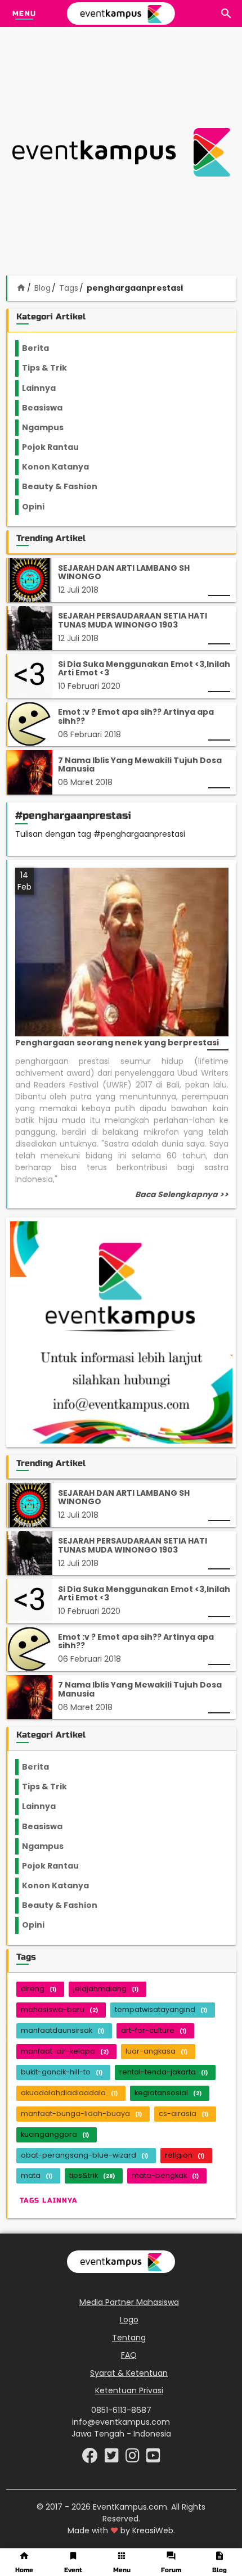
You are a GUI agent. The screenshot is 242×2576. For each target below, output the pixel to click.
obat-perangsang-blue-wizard (84, 2155)
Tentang (129, 2338)
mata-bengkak (165, 2175)
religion (185, 2155)
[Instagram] (134, 2458)
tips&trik (92, 2175)
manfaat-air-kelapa (65, 2051)
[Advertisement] (121, 152)
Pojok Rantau (57, 447)
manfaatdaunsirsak (62, 2030)
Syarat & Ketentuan (129, 2373)
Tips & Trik (53, 368)
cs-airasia (183, 2113)
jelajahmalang (106, 1989)
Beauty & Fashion (66, 486)
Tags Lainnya (49, 2200)
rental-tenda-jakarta (163, 2072)
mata (37, 2175)
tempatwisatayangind (161, 2009)
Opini (40, 507)
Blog (42, 288)
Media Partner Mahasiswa (129, 2302)
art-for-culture (154, 2030)
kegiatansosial (168, 2093)
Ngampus (50, 427)
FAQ (129, 2355)
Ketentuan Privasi (129, 2390)
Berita (47, 348)
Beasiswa (49, 408)
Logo (129, 2320)
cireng (39, 1989)
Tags (69, 288)
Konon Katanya (62, 467)
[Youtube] (153, 2458)
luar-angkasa (156, 2051)
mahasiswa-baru (59, 2009)
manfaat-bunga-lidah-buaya (81, 2113)
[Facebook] (91, 2458)
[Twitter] (113, 2458)
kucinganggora (55, 2134)
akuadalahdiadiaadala (69, 2093)
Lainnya (48, 388)
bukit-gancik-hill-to (62, 2072)
